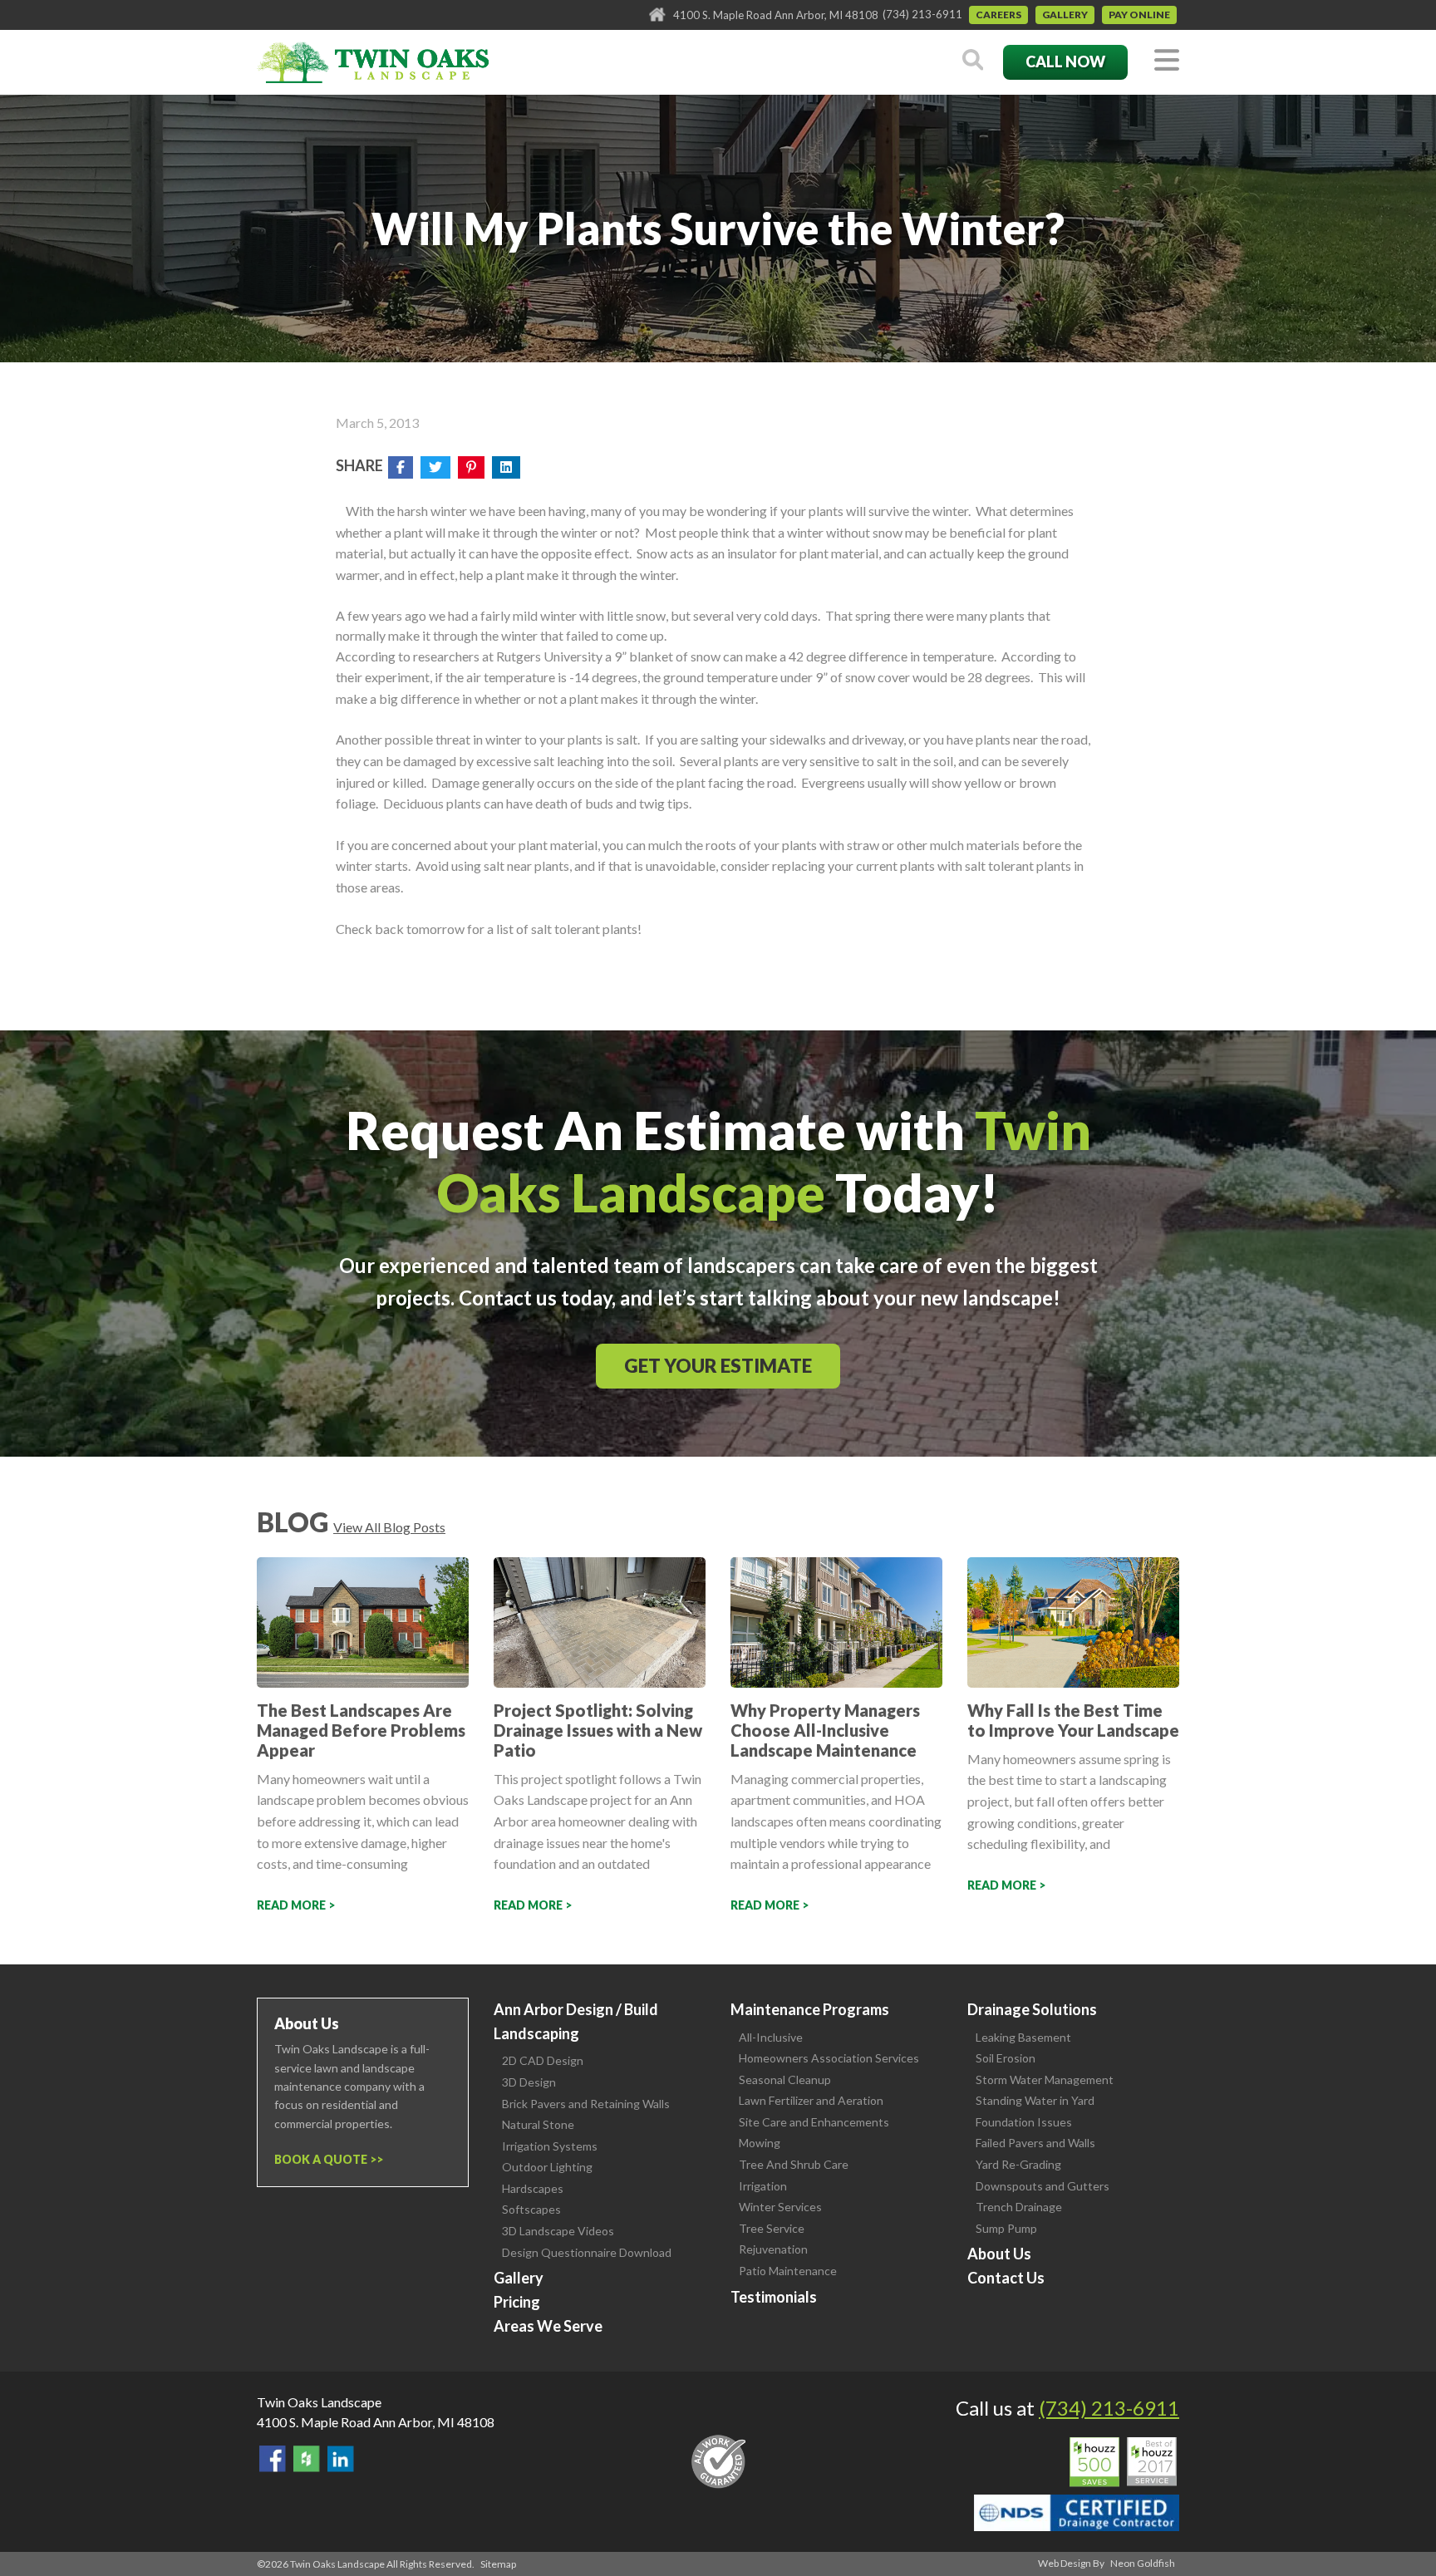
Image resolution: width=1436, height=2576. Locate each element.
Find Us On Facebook (273, 2459)
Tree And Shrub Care (794, 2164)
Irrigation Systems (550, 2146)
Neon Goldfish (1143, 2563)
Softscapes (531, 2209)
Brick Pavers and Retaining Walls (586, 2104)
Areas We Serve (548, 2326)
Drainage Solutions (1032, 2009)
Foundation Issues (1024, 2122)
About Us (999, 2254)
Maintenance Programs (810, 2009)
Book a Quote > (325, 2159)
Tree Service (772, 2228)
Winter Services (780, 2207)
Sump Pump (1006, 2228)
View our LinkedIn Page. (341, 2459)
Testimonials (774, 2297)
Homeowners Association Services (829, 2058)
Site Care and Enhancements (814, 2122)
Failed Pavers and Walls (1035, 2143)
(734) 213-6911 (922, 14)
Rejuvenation (773, 2249)
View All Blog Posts (389, 1527)
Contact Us (1006, 2278)
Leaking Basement (1023, 2037)
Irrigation (763, 2186)
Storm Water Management (1045, 2079)
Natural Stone (538, 2124)
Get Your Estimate (718, 1366)
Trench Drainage (1019, 2207)
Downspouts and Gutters (1043, 2186)
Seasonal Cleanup (785, 2079)
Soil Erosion (1006, 2058)
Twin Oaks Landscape (319, 2402)
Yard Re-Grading (1018, 2164)
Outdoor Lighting (547, 2167)
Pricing (517, 2302)
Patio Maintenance (788, 2271)
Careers (998, 15)
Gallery (1065, 15)
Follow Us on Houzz (307, 2459)
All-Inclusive (771, 2037)
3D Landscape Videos (558, 2231)
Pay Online (1139, 15)
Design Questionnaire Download (587, 2252)
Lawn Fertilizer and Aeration (811, 2100)
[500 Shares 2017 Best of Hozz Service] (1123, 2462)
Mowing (760, 2143)
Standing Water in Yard (1035, 2100)
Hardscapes (533, 2188)
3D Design (529, 2082)
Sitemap (498, 2564)
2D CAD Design (543, 2060)
